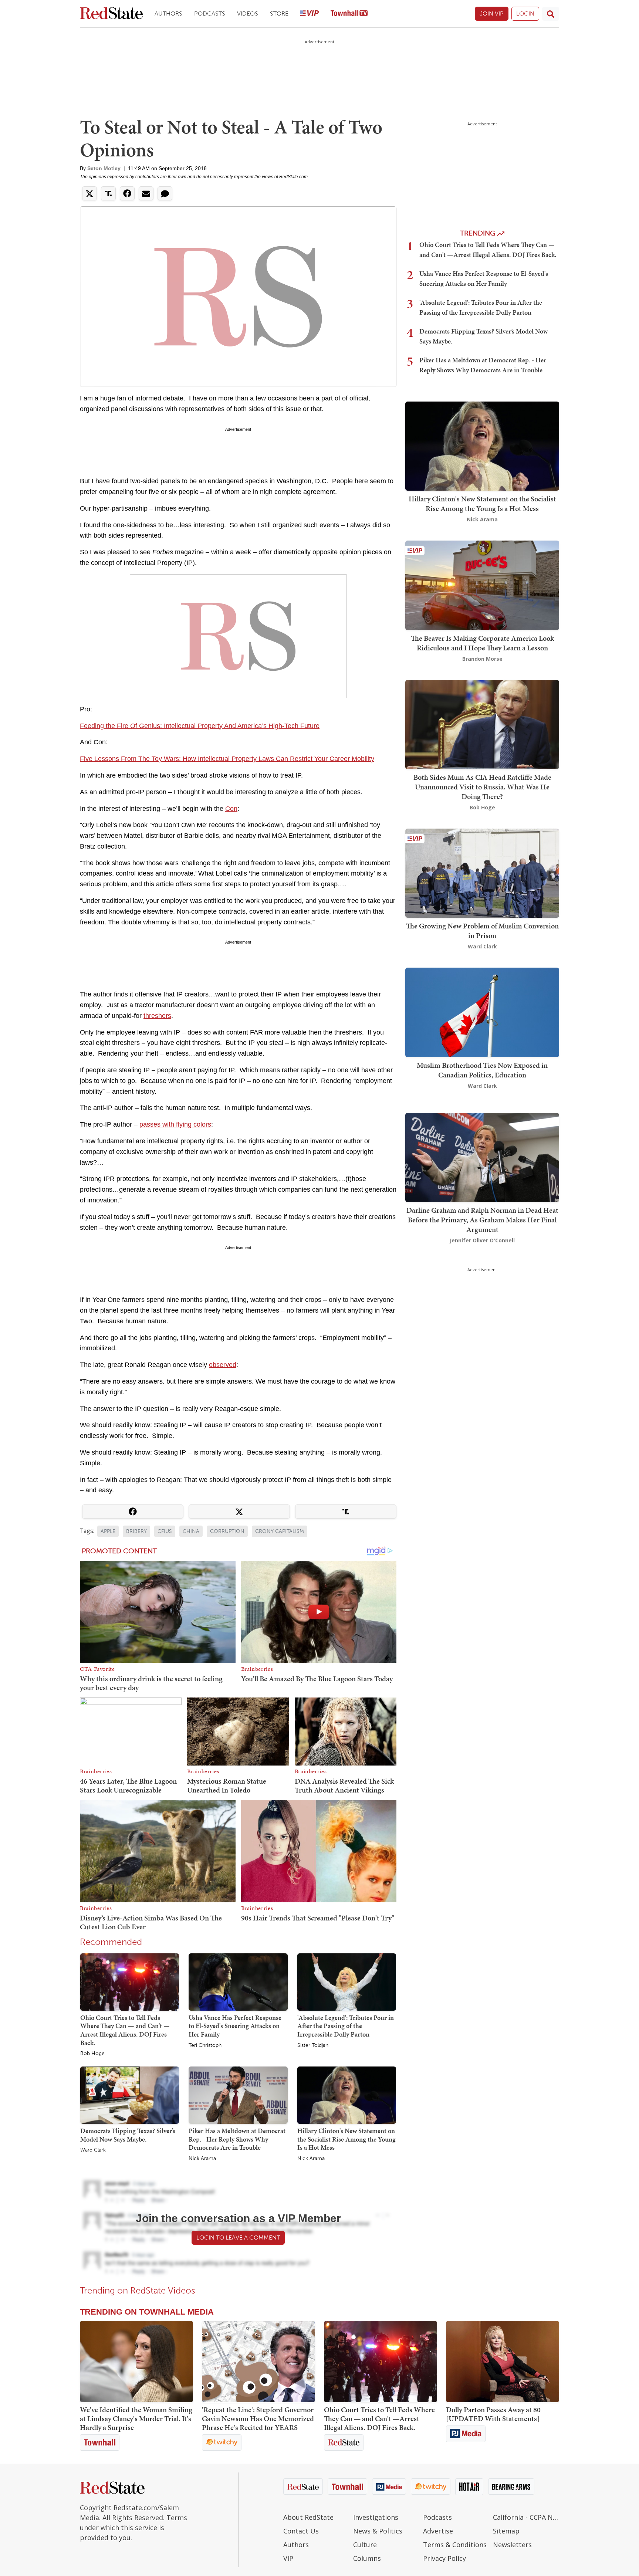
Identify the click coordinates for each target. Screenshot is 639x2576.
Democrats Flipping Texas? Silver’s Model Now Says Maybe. (128, 2135)
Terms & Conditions (455, 2545)
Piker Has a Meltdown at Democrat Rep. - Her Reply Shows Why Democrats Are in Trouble (237, 2139)
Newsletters (512, 2545)
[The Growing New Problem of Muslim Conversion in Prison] (482, 872)
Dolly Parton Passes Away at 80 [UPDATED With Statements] (493, 2414)
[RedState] (111, 14)
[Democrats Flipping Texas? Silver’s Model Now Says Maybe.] (130, 2095)
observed (223, 1365)
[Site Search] (551, 14)
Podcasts (210, 13)
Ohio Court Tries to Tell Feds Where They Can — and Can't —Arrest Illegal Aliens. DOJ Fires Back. (125, 2030)
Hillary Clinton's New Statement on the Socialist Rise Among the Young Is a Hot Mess (346, 2139)
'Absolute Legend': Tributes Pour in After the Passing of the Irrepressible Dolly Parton (346, 2026)
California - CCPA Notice (526, 2517)
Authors (168, 13)
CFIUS (165, 1531)
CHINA (191, 1531)
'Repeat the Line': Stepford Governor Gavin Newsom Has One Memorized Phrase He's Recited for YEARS (258, 2418)
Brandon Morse (482, 659)
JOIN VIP (492, 13)
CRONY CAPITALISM (280, 1531)
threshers (157, 1016)
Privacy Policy (444, 2558)
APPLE (108, 1531)
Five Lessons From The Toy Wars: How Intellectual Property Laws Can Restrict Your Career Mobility (227, 759)
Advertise (438, 2531)
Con (231, 809)
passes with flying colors (175, 1124)
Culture (365, 2545)
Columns (367, 2558)
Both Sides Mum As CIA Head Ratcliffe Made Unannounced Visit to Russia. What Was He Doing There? (482, 787)
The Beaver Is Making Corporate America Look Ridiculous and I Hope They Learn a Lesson (482, 643)
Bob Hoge (92, 2054)
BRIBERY (136, 1531)
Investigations (376, 2517)
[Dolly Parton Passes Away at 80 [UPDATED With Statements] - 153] (503, 2362)
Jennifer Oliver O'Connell (482, 1240)
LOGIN (525, 13)
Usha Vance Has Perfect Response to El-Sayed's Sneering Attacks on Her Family (235, 2026)
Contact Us (301, 2531)
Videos (248, 13)
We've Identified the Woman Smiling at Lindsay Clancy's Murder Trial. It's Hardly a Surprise (136, 2418)
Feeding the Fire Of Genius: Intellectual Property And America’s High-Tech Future (200, 726)
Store (279, 13)
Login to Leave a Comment (238, 2238)
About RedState (308, 2517)
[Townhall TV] (349, 14)
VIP (288, 2558)
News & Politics (378, 2531)
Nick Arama (202, 2159)
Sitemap (506, 2531)
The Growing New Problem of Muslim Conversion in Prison (482, 931)
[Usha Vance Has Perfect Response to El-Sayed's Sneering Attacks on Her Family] (238, 1981)
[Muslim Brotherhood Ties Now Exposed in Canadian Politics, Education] (482, 1012)
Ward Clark (93, 2150)
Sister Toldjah (313, 2045)
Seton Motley (104, 168)
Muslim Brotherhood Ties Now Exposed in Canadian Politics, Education (482, 1070)
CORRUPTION (227, 1531)
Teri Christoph (205, 2045)
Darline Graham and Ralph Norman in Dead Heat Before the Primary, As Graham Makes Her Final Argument (482, 1220)
